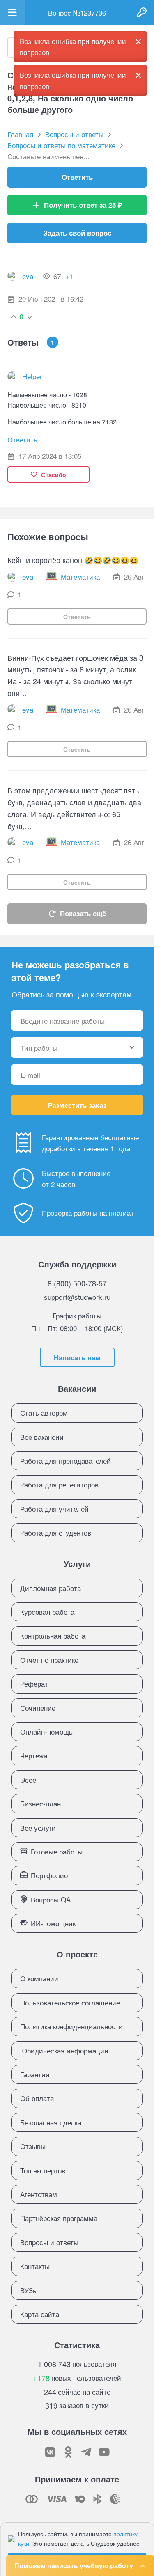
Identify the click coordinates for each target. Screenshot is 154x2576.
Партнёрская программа (59, 2218)
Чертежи (34, 1755)
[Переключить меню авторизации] (142, 12)
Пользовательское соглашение (70, 2002)
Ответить (77, 177)
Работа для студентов (56, 1532)
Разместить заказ (77, 1105)
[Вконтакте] (50, 2452)
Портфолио (49, 1875)
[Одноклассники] (68, 2452)
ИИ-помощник (53, 1923)
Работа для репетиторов (59, 1484)
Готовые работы (57, 1851)
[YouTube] (104, 2452)
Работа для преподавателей (66, 1461)
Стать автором (44, 1413)
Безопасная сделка (51, 2122)
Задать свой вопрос (77, 233)
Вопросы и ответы (49, 2242)
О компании (39, 1978)
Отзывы (33, 2146)
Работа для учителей (54, 1509)
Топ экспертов (43, 2170)
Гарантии (35, 2074)
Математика (80, 576)
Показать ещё (83, 913)
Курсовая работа (47, 1612)
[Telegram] (86, 2452)
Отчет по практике (49, 1660)
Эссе (28, 1780)
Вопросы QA (51, 1899)
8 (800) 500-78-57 (77, 1283)
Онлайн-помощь (46, 1731)
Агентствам (39, 2194)
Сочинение (38, 1708)
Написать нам (77, 1357)
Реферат (34, 1683)
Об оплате (37, 2098)
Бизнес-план (40, 1803)
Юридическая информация (64, 2050)
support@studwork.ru (77, 1297)
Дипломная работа (51, 1588)
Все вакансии (42, 1437)
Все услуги (38, 1828)
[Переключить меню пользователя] (12, 12)
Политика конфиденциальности (71, 2026)
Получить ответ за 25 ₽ (83, 205)
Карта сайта (40, 2314)
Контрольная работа (53, 1635)
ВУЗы (29, 2290)
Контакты (35, 2266)
